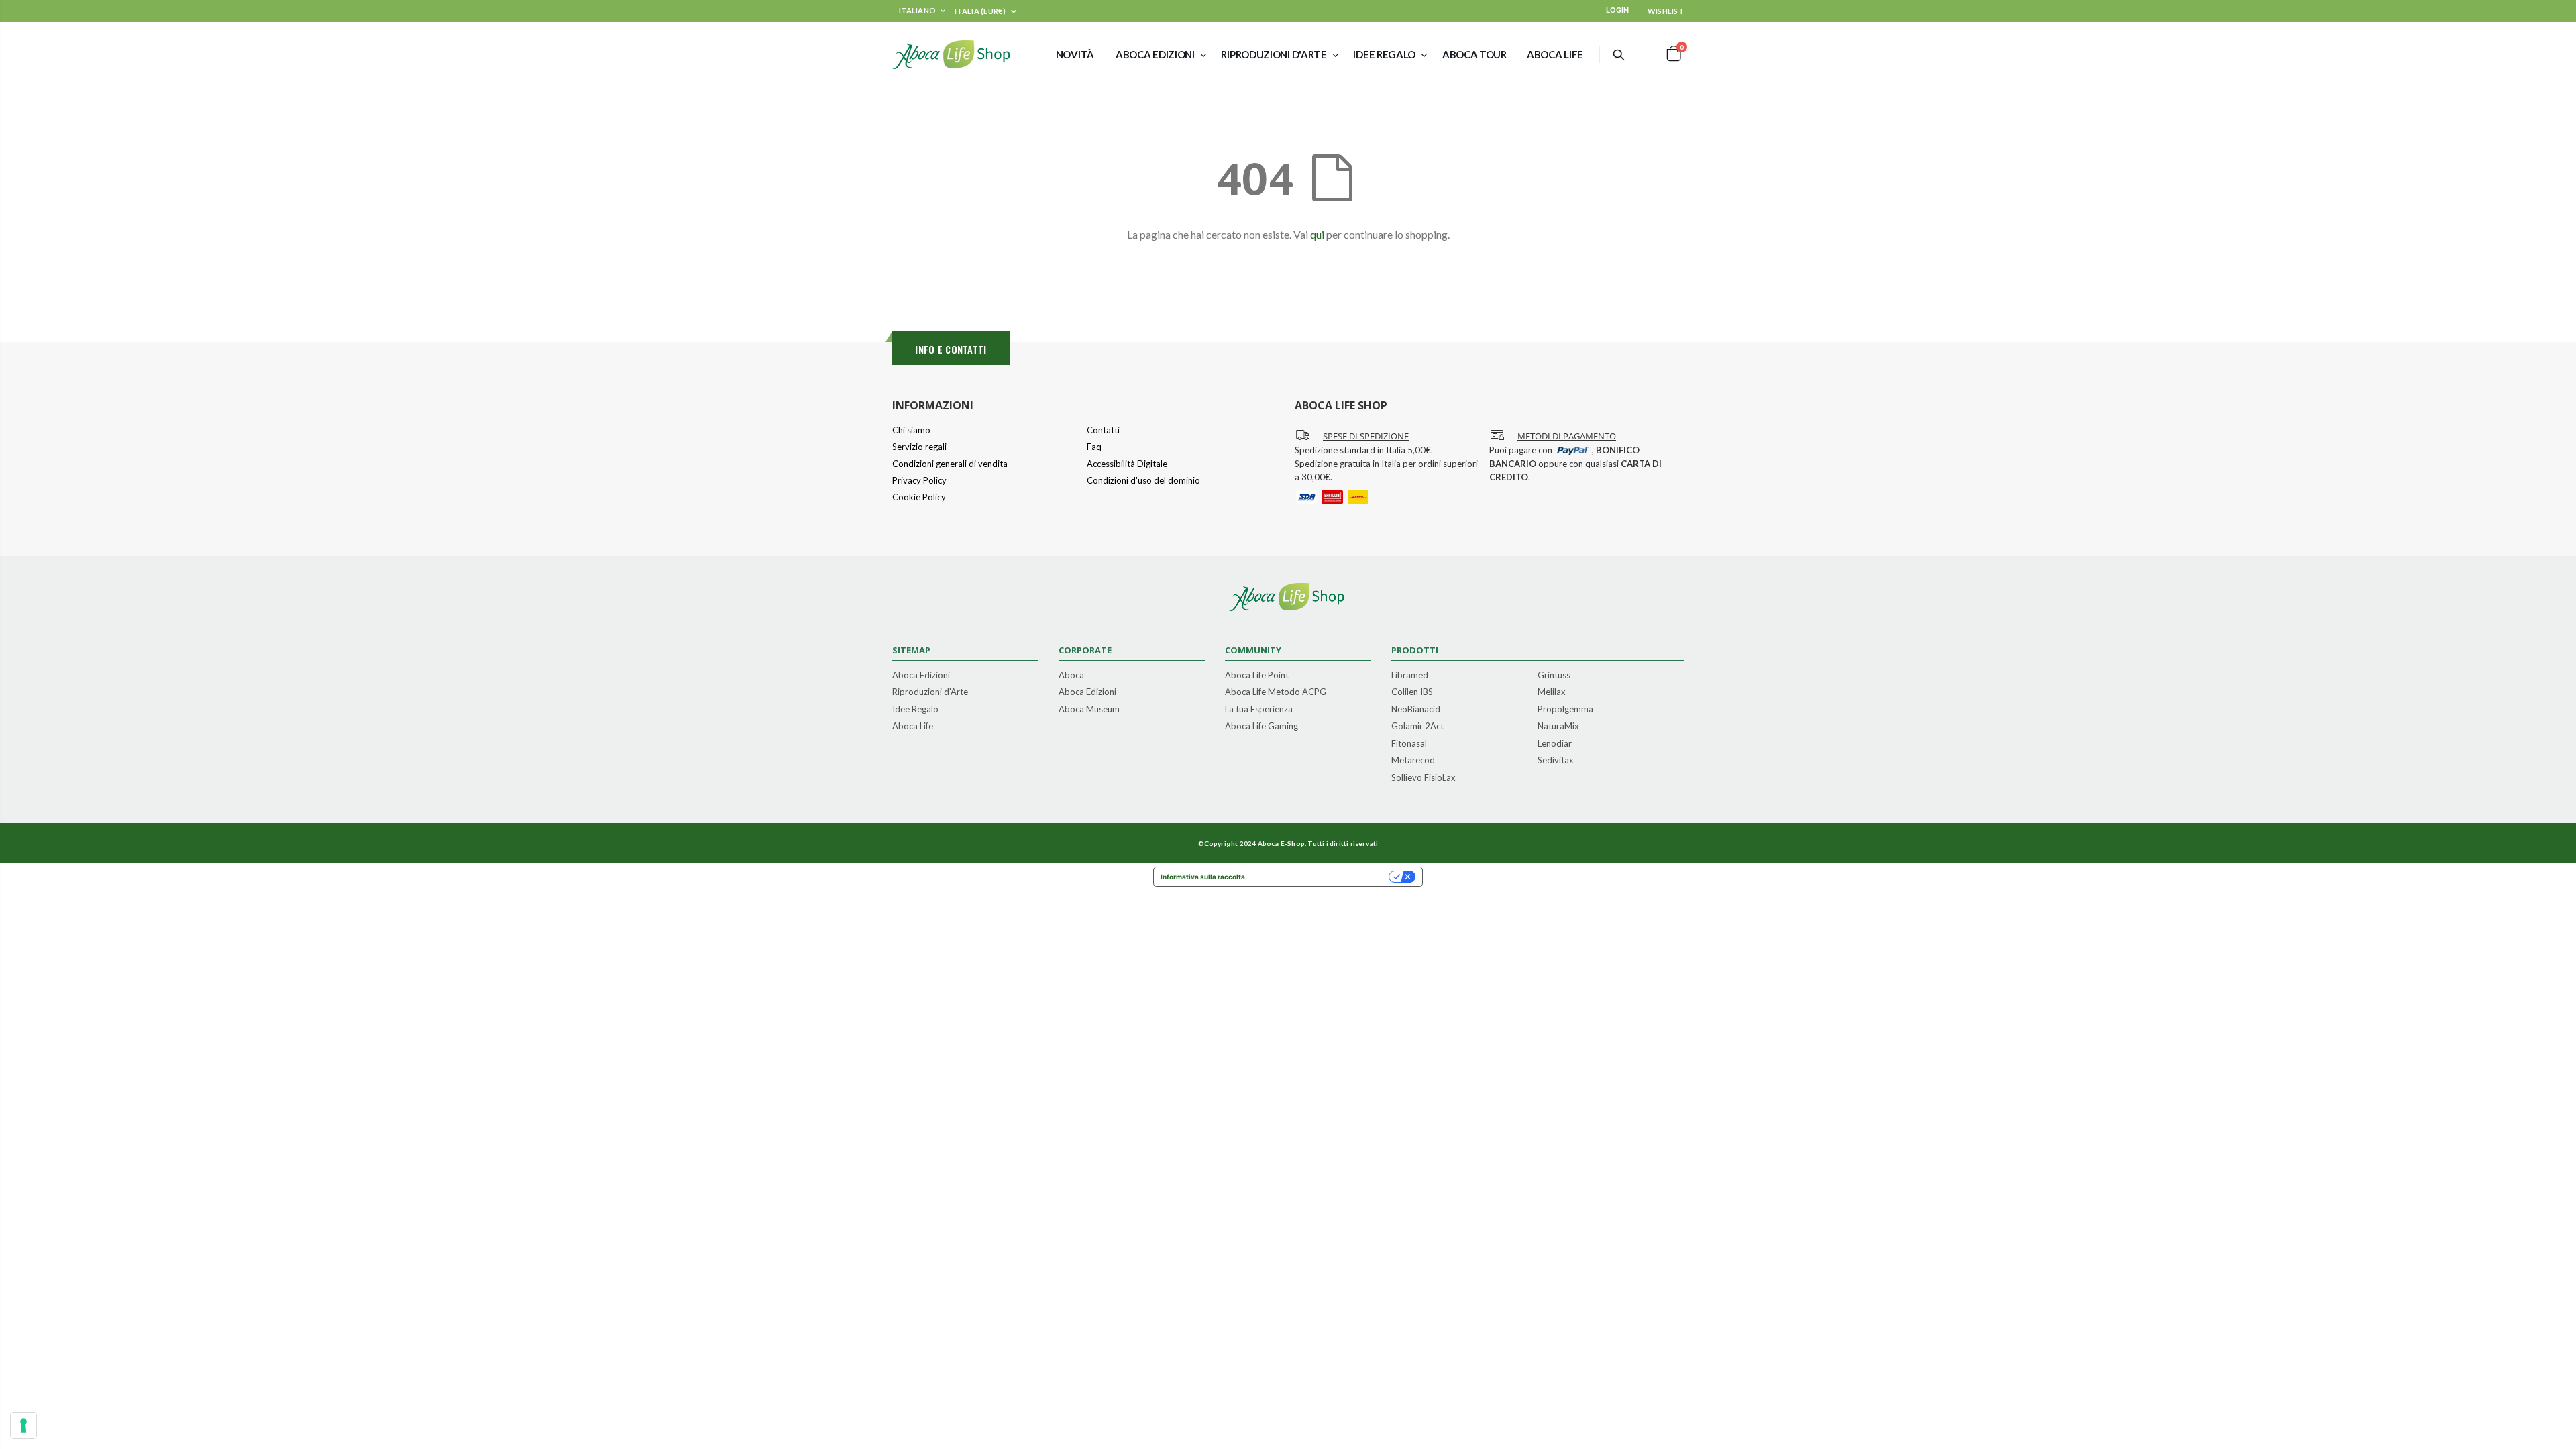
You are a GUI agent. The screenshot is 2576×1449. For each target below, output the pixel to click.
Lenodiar (1555, 744)
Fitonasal (1409, 744)
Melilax (1552, 692)
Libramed (1410, 676)
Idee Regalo (915, 710)
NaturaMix (1558, 727)
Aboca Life (913, 727)
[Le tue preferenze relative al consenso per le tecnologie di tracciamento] (23, 1426)
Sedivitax (1556, 761)
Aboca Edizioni (921, 676)
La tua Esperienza (1259, 710)
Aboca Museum (1089, 710)
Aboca (1071, 676)
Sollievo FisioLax (1424, 778)
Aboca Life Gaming (1262, 727)
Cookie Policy (919, 497)
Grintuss (1554, 676)
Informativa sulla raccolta (1203, 877)
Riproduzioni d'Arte (930, 692)
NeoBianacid (1416, 710)
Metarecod (1413, 761)
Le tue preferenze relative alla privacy (1321, 877)
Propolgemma (1565, 710)
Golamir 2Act (1417, 727)
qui (1317, 234)
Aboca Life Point (1257, 676)
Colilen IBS (1412, 692)
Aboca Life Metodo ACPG (1276, 692)
